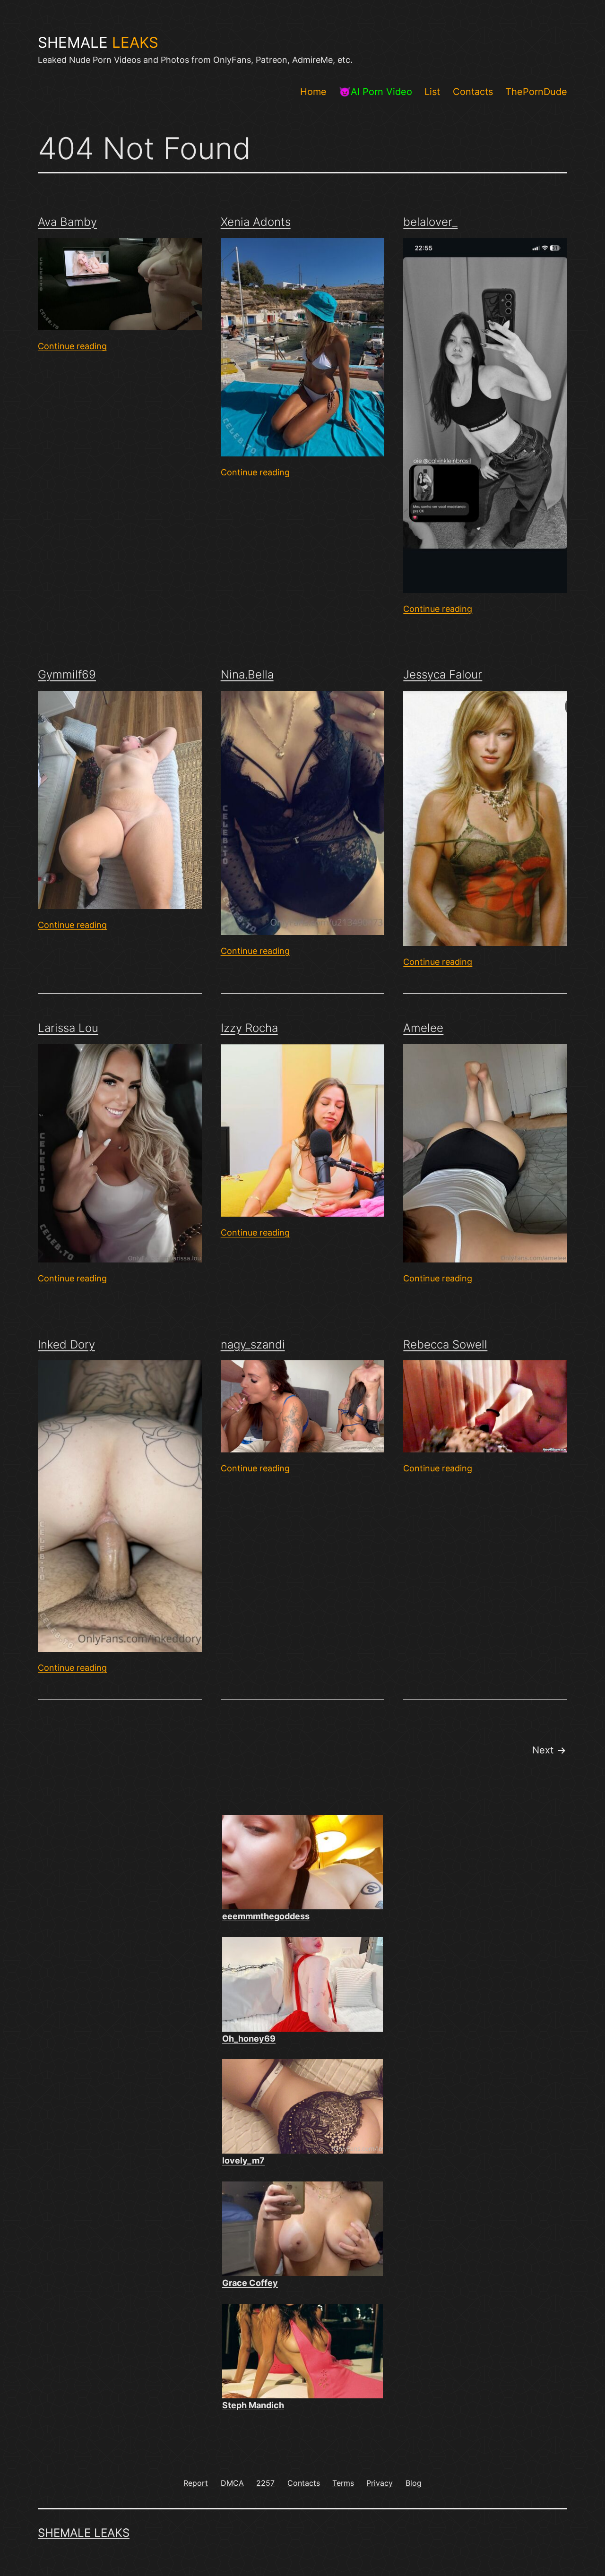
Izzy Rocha (249, 1028)
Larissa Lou (68, 1028)
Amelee (423, 1028)
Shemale (98, 43)
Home (313, 92)
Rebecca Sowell (445, 1344)
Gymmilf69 (67, 674)
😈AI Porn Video (376, 92)
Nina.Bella (247, 674)
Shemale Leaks (84, 2533)
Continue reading (72, 346)
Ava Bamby (67, 222)
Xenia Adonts (256, 222)
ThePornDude (536, 92)
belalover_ (430, 222)
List (432, 92)
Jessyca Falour (443, 674)
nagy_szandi (253, 1344)
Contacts (473, 92)
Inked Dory (66, 1344)
